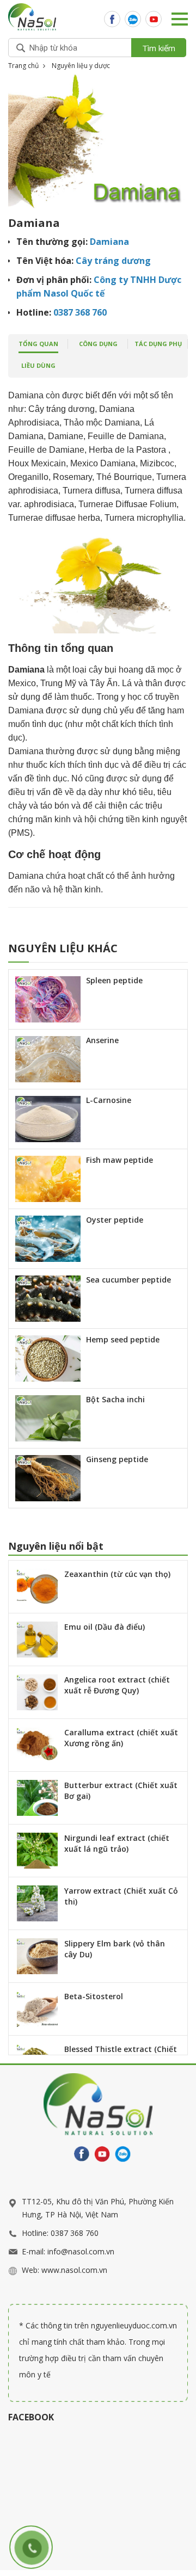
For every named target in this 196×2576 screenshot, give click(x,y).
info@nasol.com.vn (81, 2251)
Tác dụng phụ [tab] (158, 344)
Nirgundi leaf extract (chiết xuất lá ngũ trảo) (117, 1843)
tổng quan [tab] (38, 344)
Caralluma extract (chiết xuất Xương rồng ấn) (121, 1738)
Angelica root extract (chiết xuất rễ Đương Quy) (117, 1685)
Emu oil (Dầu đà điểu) (105, 1627)
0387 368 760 (75, 2233)
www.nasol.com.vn (74, 2270)
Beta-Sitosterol (94, 1996)
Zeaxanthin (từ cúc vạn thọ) (117, 1574)
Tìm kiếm (159, 48)
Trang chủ (23, 66)
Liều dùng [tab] (38, 365)
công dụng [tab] (98, 344)
